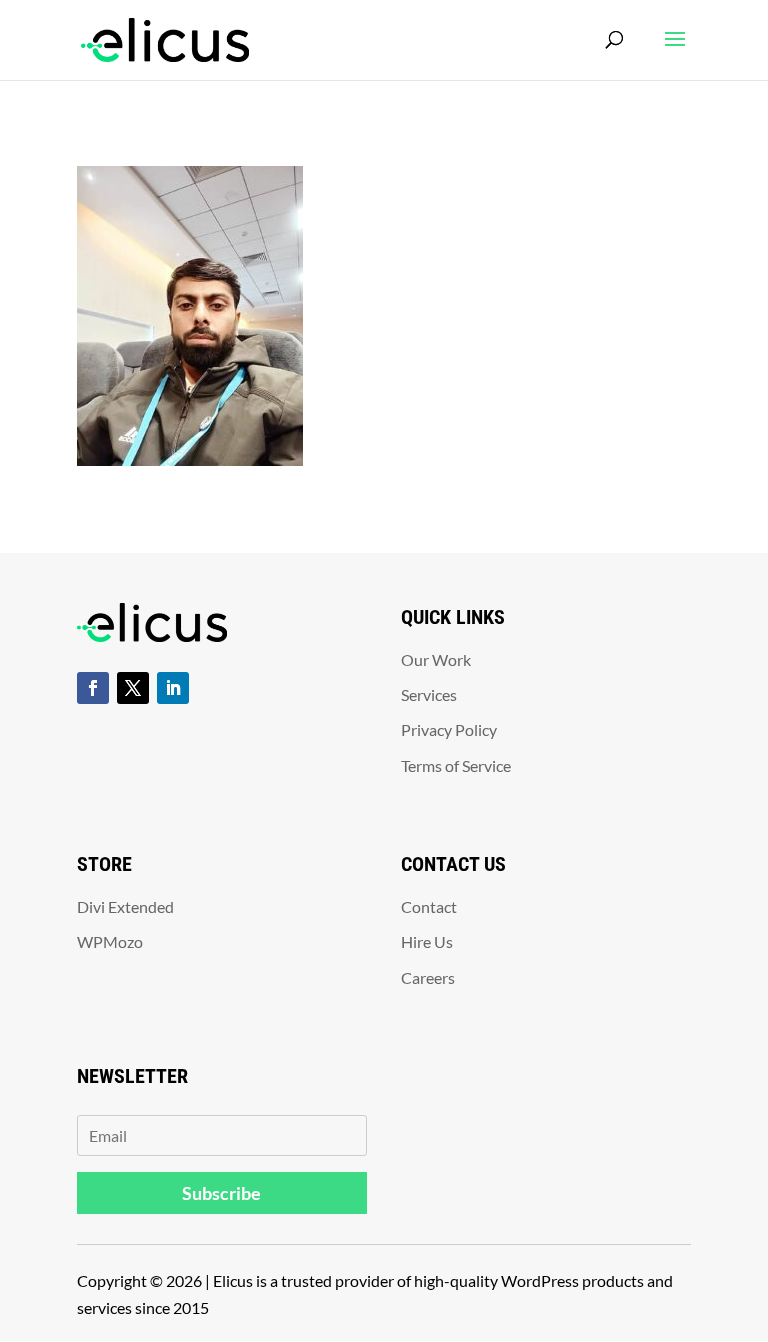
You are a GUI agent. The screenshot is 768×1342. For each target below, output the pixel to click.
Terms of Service (456, 765)
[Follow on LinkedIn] (173, 688)
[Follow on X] (133, 688)
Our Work (436, 659)
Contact (429, 906)
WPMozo (110, 941)
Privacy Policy (449, 729)
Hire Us (427, 941)
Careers (428, 977)
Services (429, 694)
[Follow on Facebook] (93, 688)
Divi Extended (125, 906)
